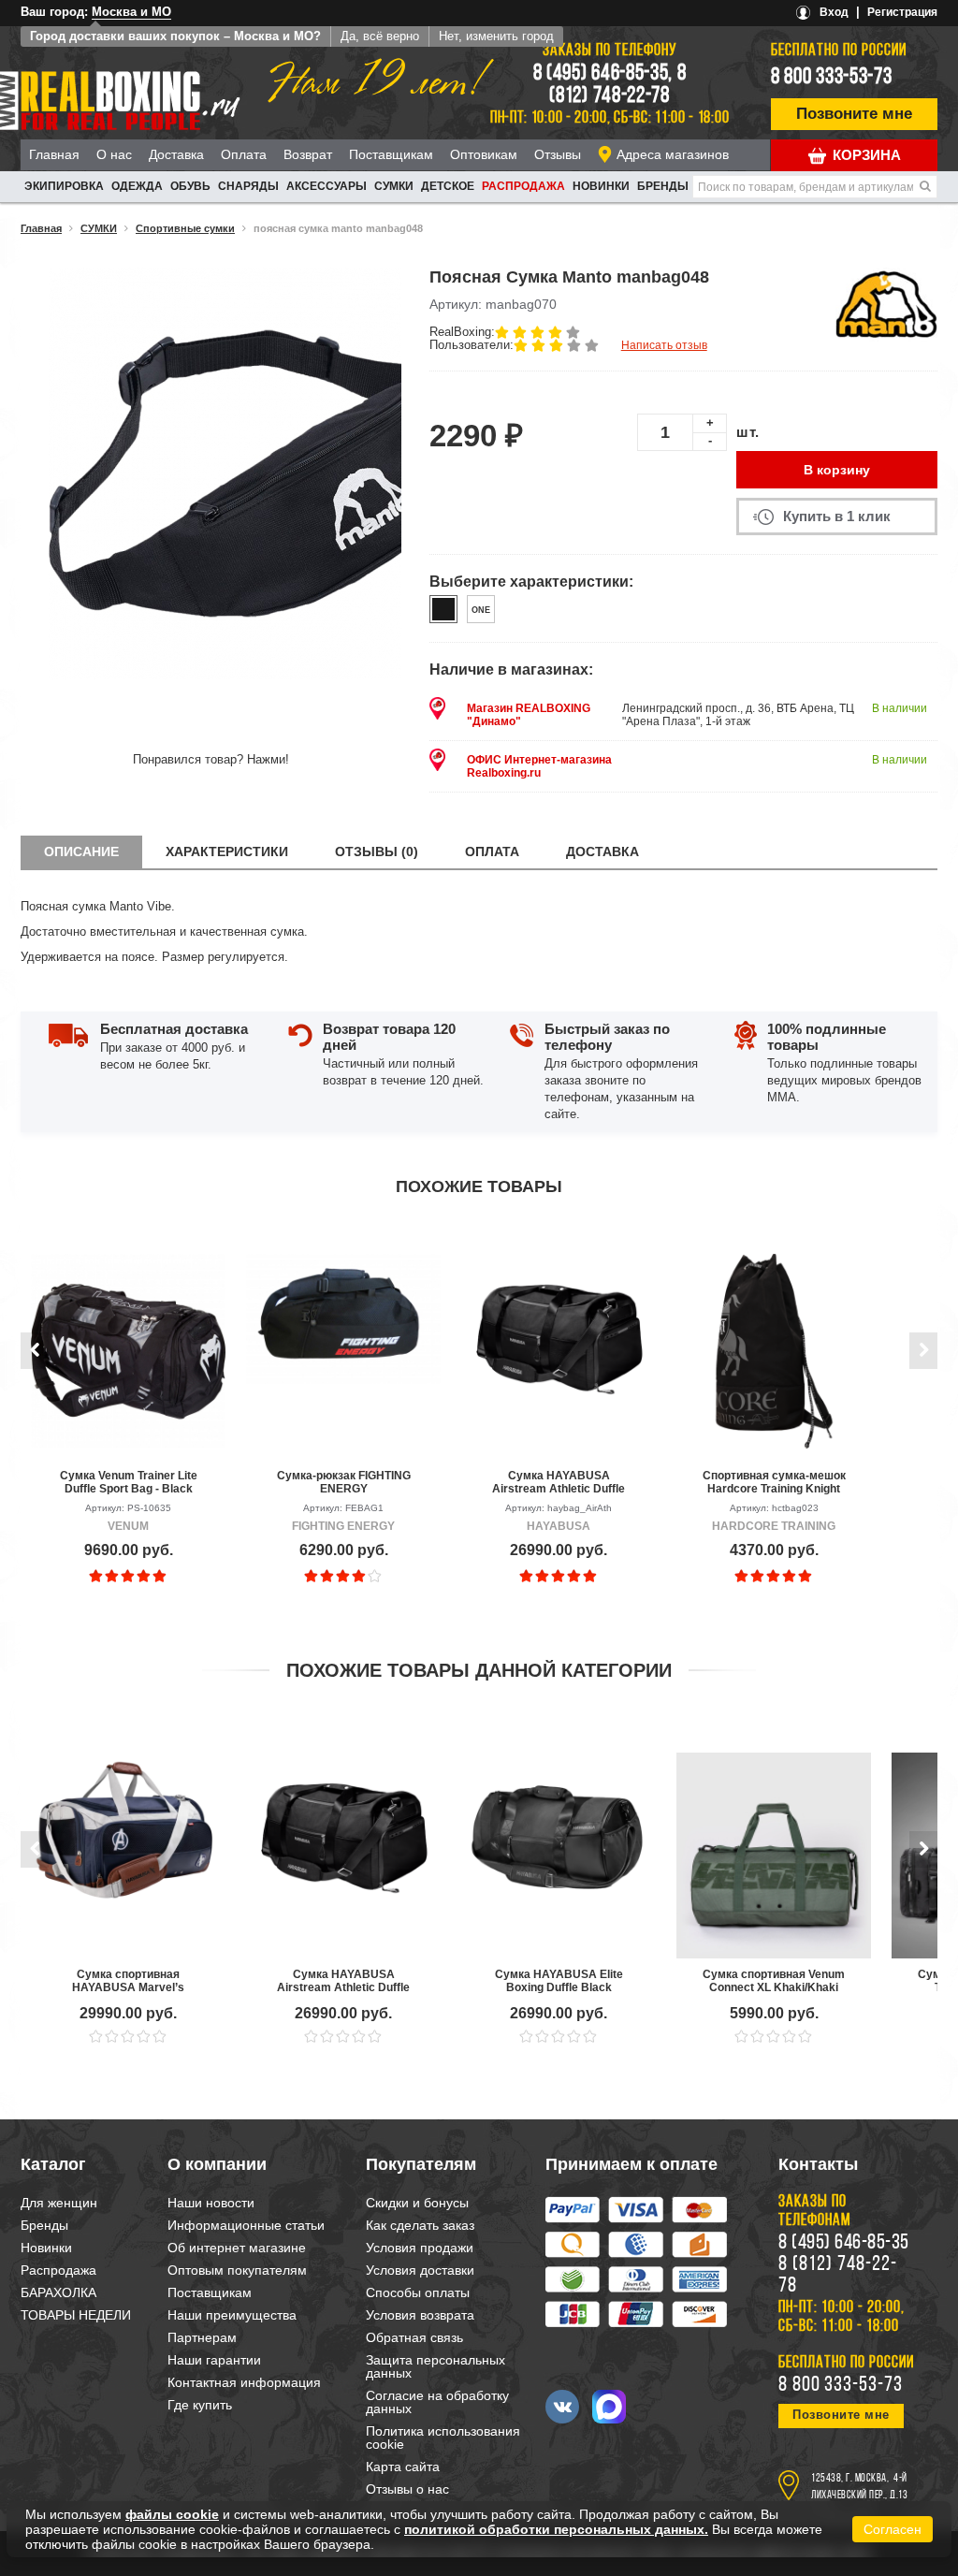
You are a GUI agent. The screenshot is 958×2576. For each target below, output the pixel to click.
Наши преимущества (232, 2315)
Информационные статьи (246, 2225)
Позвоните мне (854, 114)
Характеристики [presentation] (227, 851)
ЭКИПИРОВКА (64, 186)
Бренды (663, 186)
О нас (114, 154)
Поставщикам (391, 154)
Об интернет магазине (237, 2248)
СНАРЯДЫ (248, 186)
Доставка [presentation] (602, 851)
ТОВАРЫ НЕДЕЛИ (76, 2315)
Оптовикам (484, 154)
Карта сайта (403, 2467)
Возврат (308, 154)
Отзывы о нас (407, 2489)
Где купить (200, 2405)
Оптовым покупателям (237, 2270)
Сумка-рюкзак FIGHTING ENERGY (344, 1482)
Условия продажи (420, 2248)
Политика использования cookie (443, 2438)
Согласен (893, 2529)
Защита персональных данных (435, 2366)
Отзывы (558, 154)
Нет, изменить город (496, 36)
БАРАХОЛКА (58, 2292)
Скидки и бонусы (417, 2203)
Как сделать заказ (420, 2225)
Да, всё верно (380, 36)
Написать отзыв (664, 345)
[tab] (81, 852)
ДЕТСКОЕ (448, 186)
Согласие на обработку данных (437, 2402)
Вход (834, 12)
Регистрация (902, 12)
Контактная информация (244, 2382)
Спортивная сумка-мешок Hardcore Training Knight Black (774, 1482)
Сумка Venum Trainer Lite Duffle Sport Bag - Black (129, 1482)
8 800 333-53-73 (832, 78)
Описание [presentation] (81, 851)
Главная (54, 154)
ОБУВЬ (190, 186)
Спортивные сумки (185, 228)
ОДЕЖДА (137, 186)
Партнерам (202, 2337)
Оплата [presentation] (492, 851)
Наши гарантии (214, 2360)
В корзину (837, 470)
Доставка (176, 154)
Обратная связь (414, 2337)
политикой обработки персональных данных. (556, 2529)
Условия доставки (420, 2270)
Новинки (601, 186)
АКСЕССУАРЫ (327, 186)
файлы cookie (172, 2514)
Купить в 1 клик (837, 516)
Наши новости (211, 2203)
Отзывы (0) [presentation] (377, 851)
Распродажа (523, 186)
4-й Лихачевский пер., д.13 (859, 2487)
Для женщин (59, 2203)
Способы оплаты (418, 2292)
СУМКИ (394, 186)
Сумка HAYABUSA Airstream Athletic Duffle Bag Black (559, 1482)
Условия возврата (420, 2315)
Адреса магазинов (673, 154)
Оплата (244, 154)
